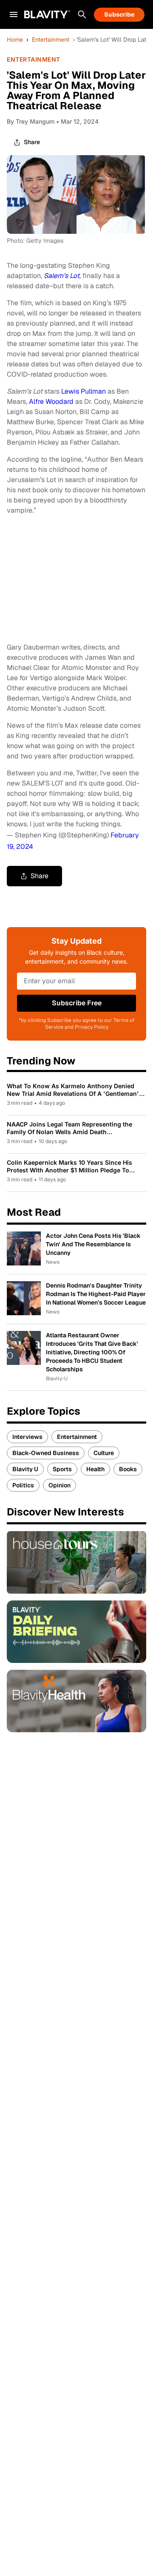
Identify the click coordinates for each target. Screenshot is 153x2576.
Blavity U (25, 1469)
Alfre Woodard (51, 401)
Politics (23, 1485)
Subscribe (119, 14)
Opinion (59, 1485)
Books (128, 1469)
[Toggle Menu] (14, 14)
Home (15, 40)
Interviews (27, 1437)
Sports (62, 1469)
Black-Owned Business (46, 1453)
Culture (104, 1453)
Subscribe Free (77, 1003)
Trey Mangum (35, 121)
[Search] (82, 14)
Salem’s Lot (62, 276)
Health (95, 1469)
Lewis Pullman (84, 391)
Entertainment (51, 40)
